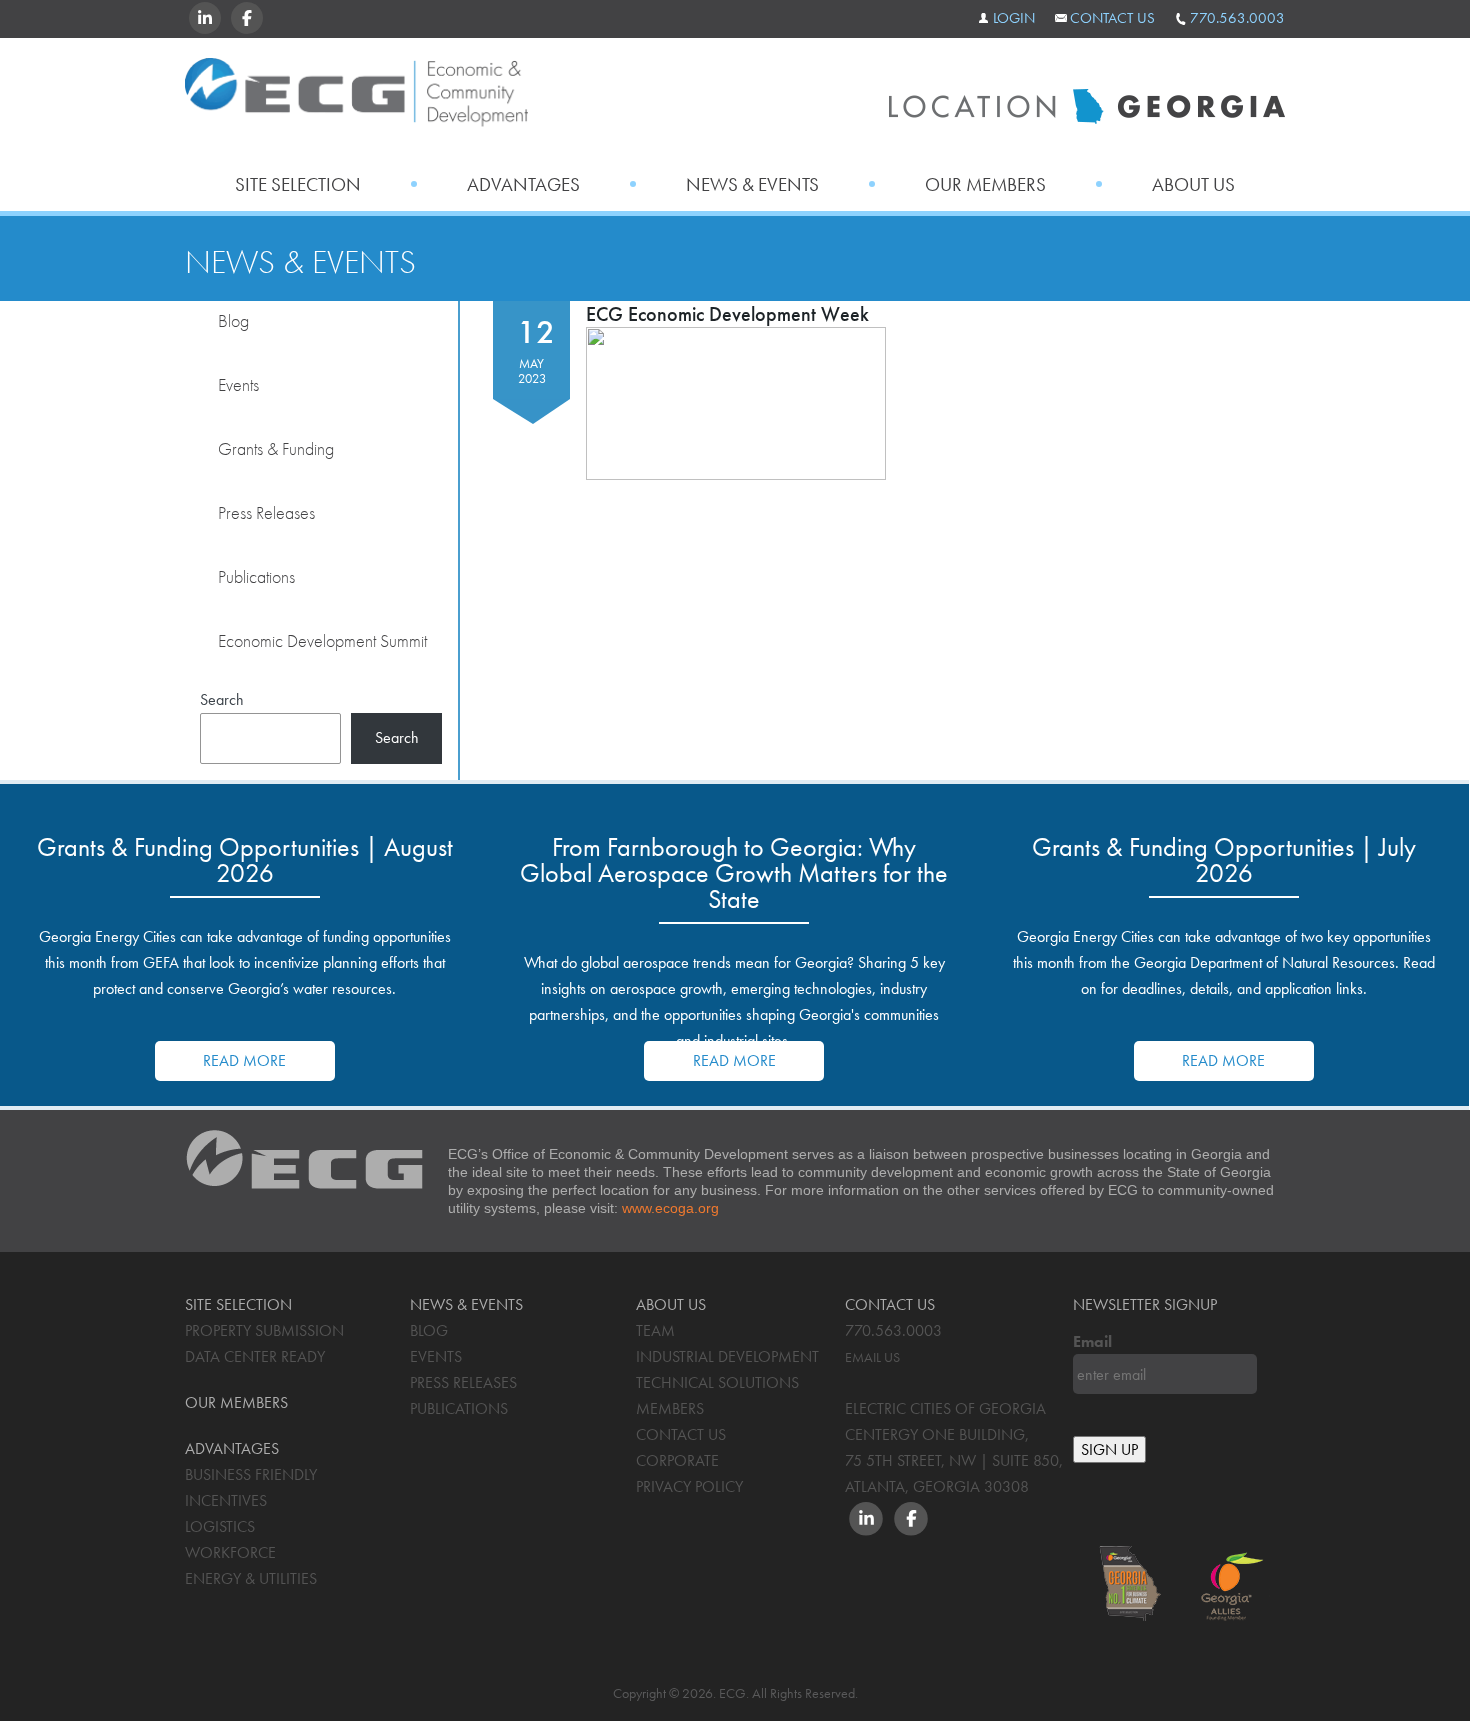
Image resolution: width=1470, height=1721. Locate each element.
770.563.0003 (1237, 18)
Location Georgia (356, 98)
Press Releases (266, 512)
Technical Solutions (717, 1382)
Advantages (523, 184)
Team (655, 1330)
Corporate (677, 1460)
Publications (256, 576)
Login (1014, 18)
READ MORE (244, 1060)
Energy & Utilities (251, 1578)
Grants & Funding (276, 448)
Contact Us (1112, 18)
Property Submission (264, 1330)
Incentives (226, 1500)
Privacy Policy (689, 1486)
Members (670, 1408)
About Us (1193, 184)
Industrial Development (727, 1356)
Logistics (220, 1526)
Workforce (230, 1552)
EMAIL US (872, 1357)
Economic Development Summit (322, 640)
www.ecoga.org (670, 1208)
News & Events (752, 184)
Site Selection (298, 184)
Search (222, 699)
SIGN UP (1109, 1449)
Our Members (985, 184)
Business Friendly (251, 1474)
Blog (233, 320)
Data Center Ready (255, 1356)
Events (238, 384)
